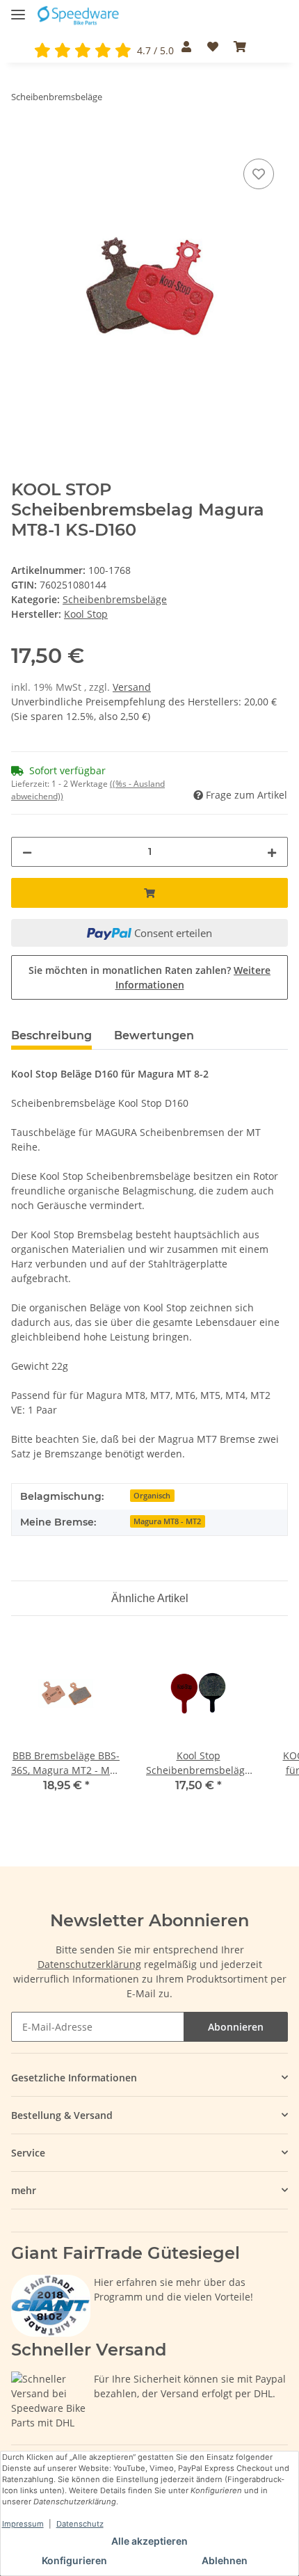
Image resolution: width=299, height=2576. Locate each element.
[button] (186, 47)
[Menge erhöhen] (272, 852)
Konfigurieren (74, 2560)
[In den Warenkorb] (22, 140)
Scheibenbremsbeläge (115, 599)
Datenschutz (80, 2524)
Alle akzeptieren (149, 2541)
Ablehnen (225, 2560)
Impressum (23, 2524)
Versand (132, 687)
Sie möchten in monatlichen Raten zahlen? (149, 977)
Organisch (152, 1496)
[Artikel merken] (259, 174)
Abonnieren (236, 2027)
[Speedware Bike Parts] (79, 16)
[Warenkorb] (240, 47)
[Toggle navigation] (18, 9)
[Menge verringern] (27, 852)
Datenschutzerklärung (89, 1964)
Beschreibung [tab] (51, 1035)
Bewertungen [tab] (154, 1035)
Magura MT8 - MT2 (167, 1521)
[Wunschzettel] (212, 47)
